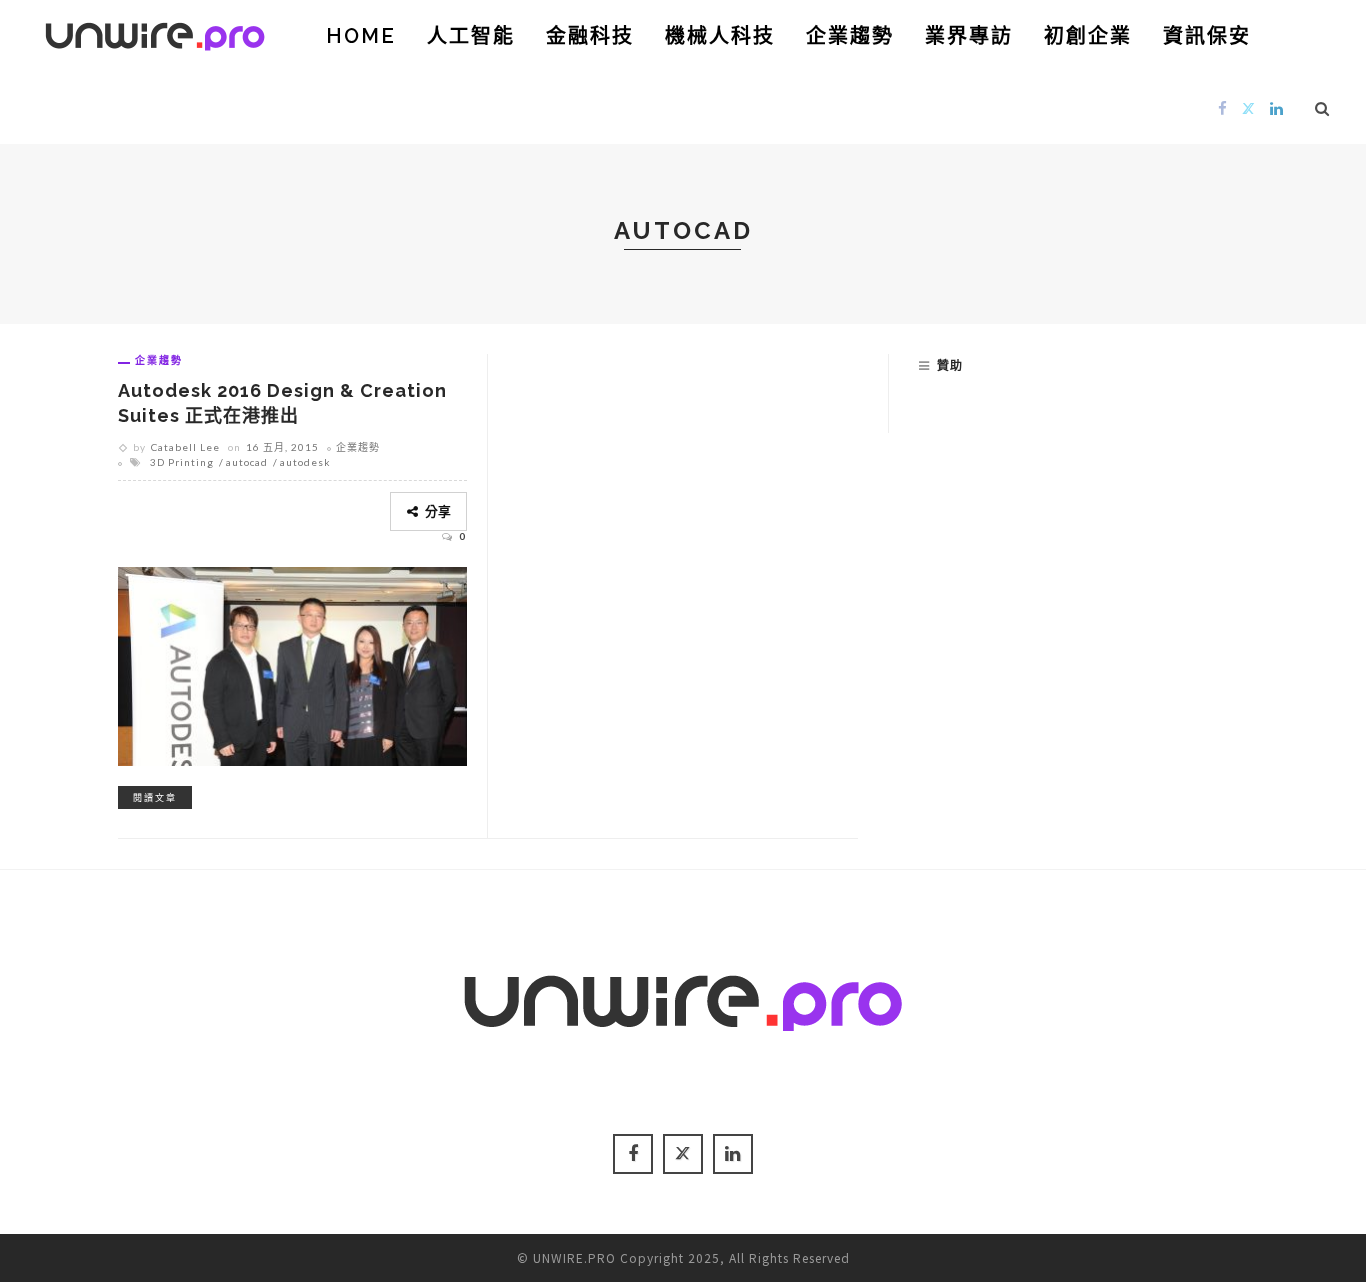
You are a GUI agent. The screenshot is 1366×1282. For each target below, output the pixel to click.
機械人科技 (720, 36)
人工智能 (471, 36)
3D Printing (182, 462)
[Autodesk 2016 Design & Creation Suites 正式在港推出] (292, 663)
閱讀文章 (155, 797)
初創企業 (1088, 36)
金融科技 (590, 36)
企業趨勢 (850, 36)
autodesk (305, 462)
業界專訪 (969, 36)
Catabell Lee (185, 447)
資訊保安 (1207, 36)
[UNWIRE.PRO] (155, 33)
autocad (247, 462)
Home (361, 36)
